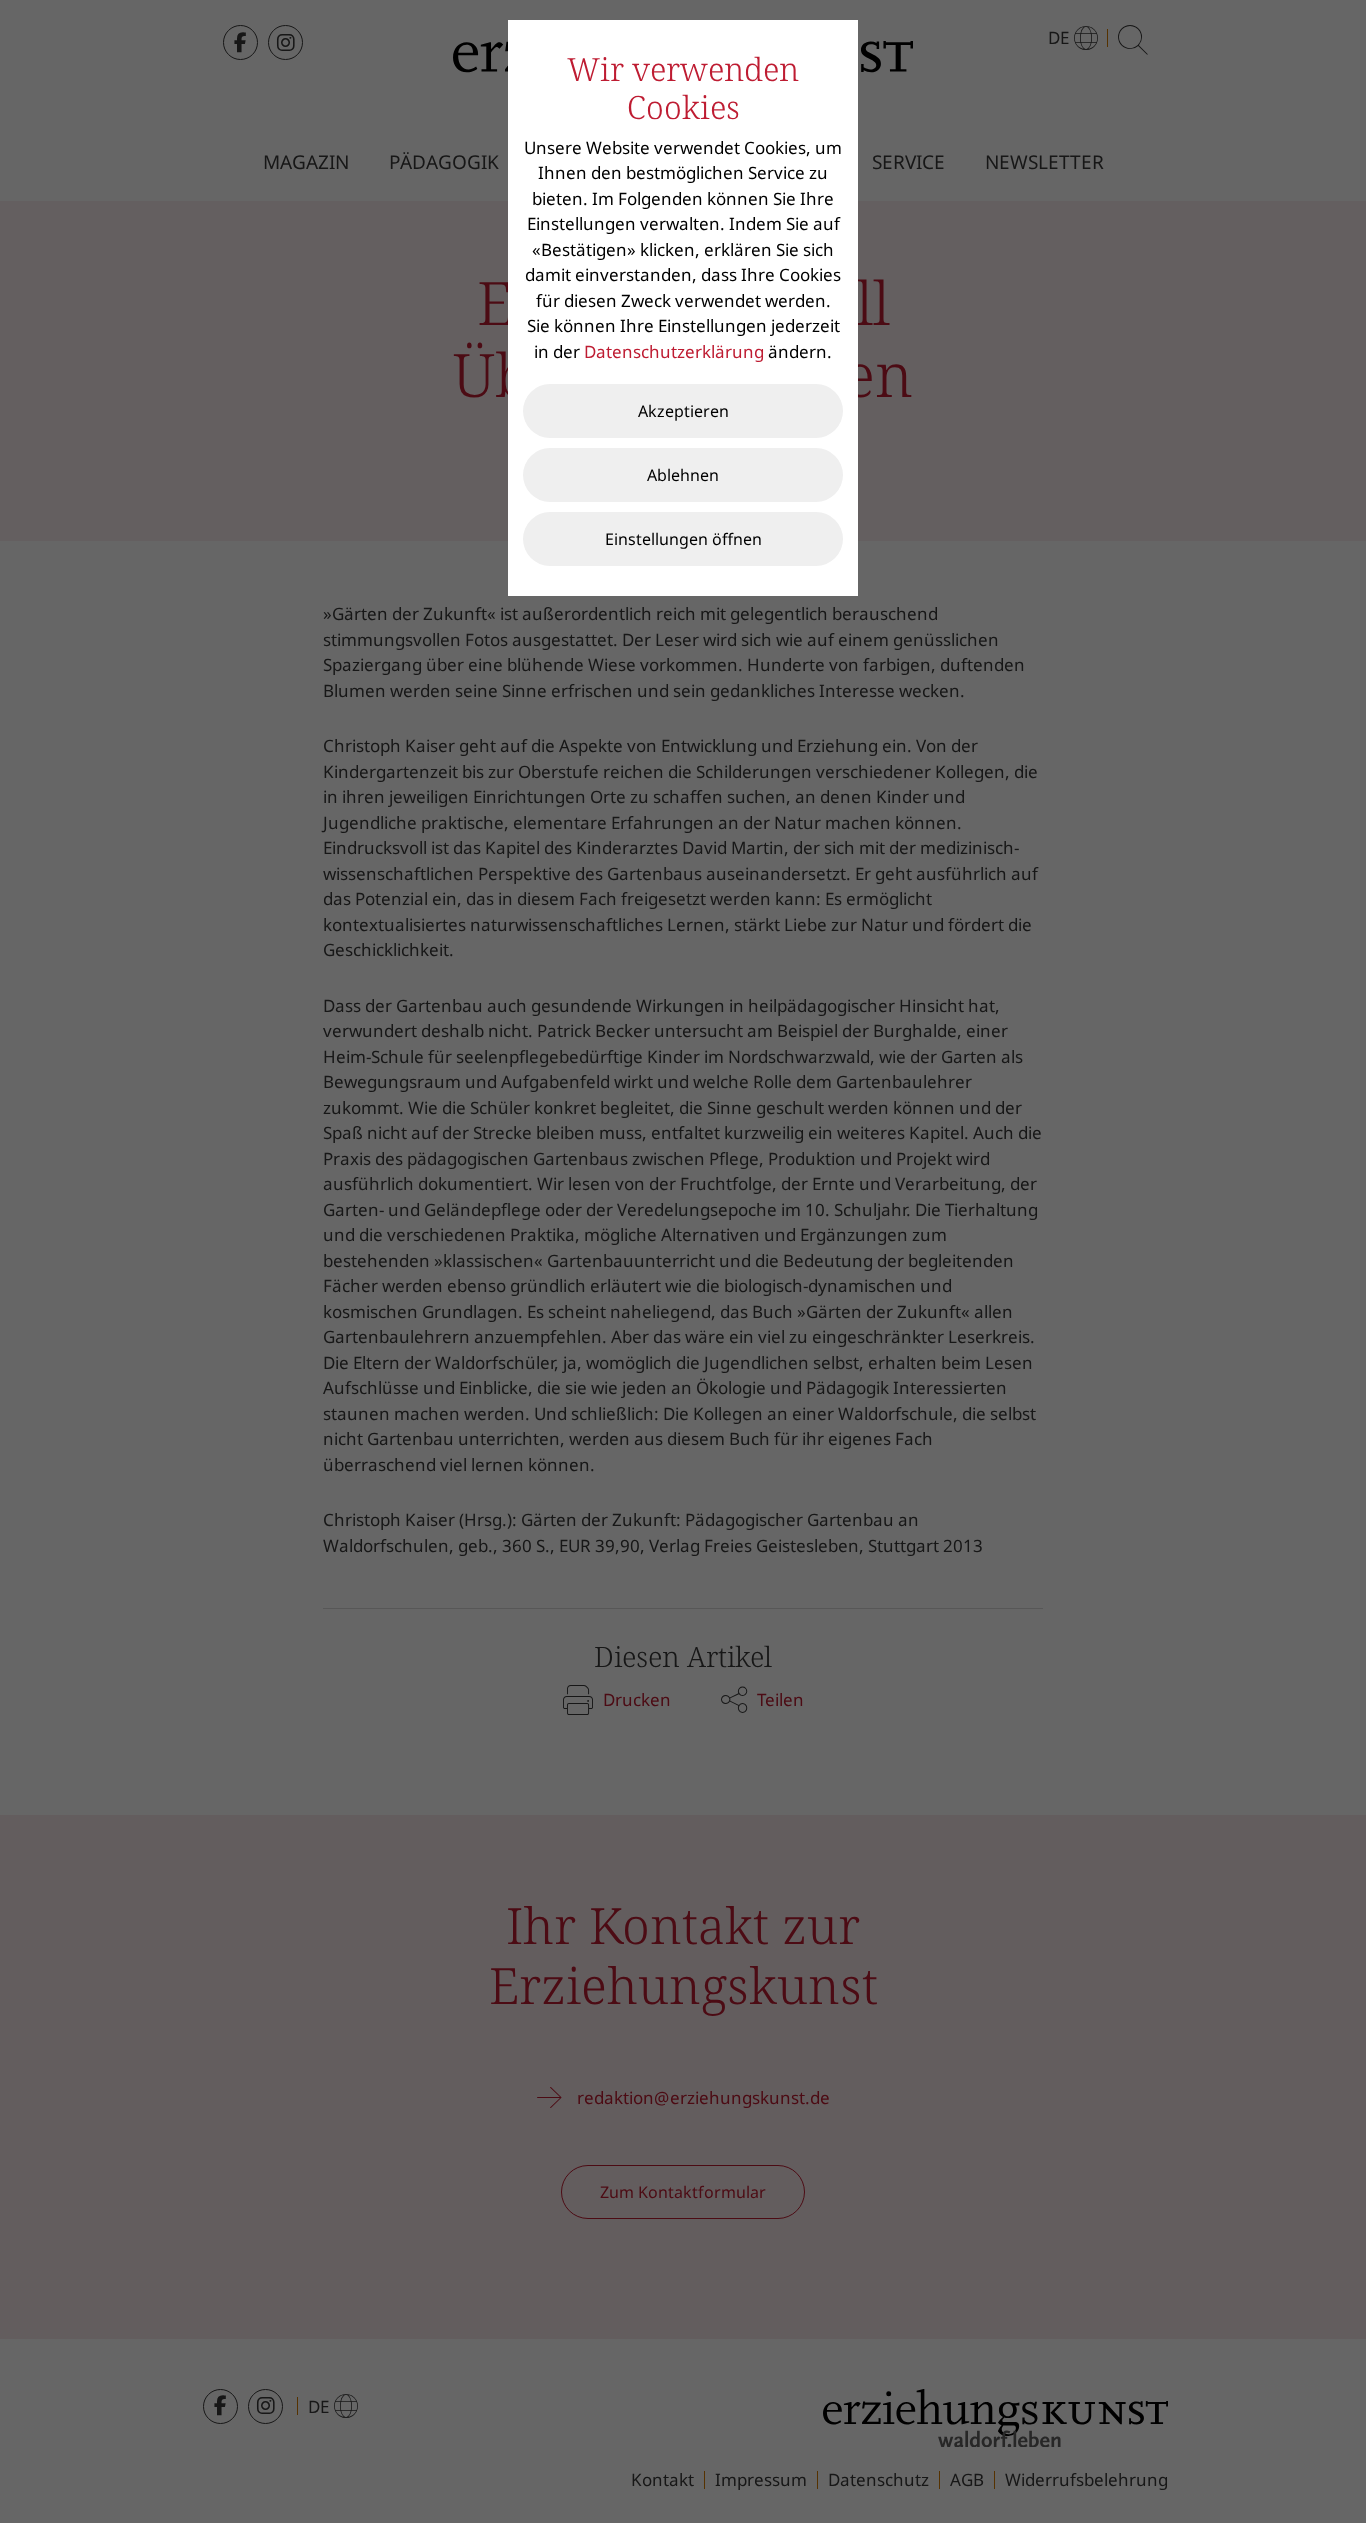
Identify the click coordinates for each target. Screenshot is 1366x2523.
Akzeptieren (683, 411)
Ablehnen (683, 475)
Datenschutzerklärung (674, 351)
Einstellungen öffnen (683, 539)
